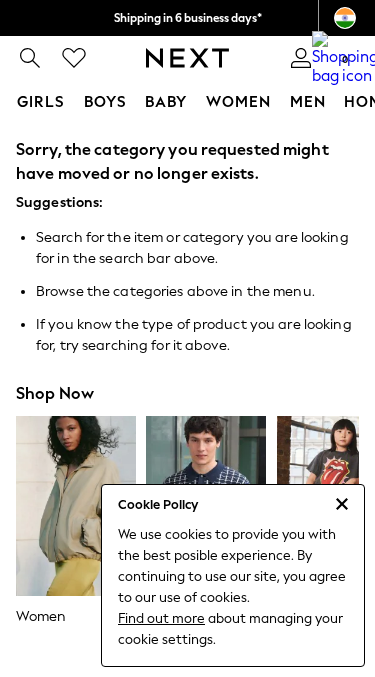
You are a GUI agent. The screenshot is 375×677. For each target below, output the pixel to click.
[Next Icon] (187, 58)
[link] (30, 58)
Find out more (161, 618)
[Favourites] (74, 58)
